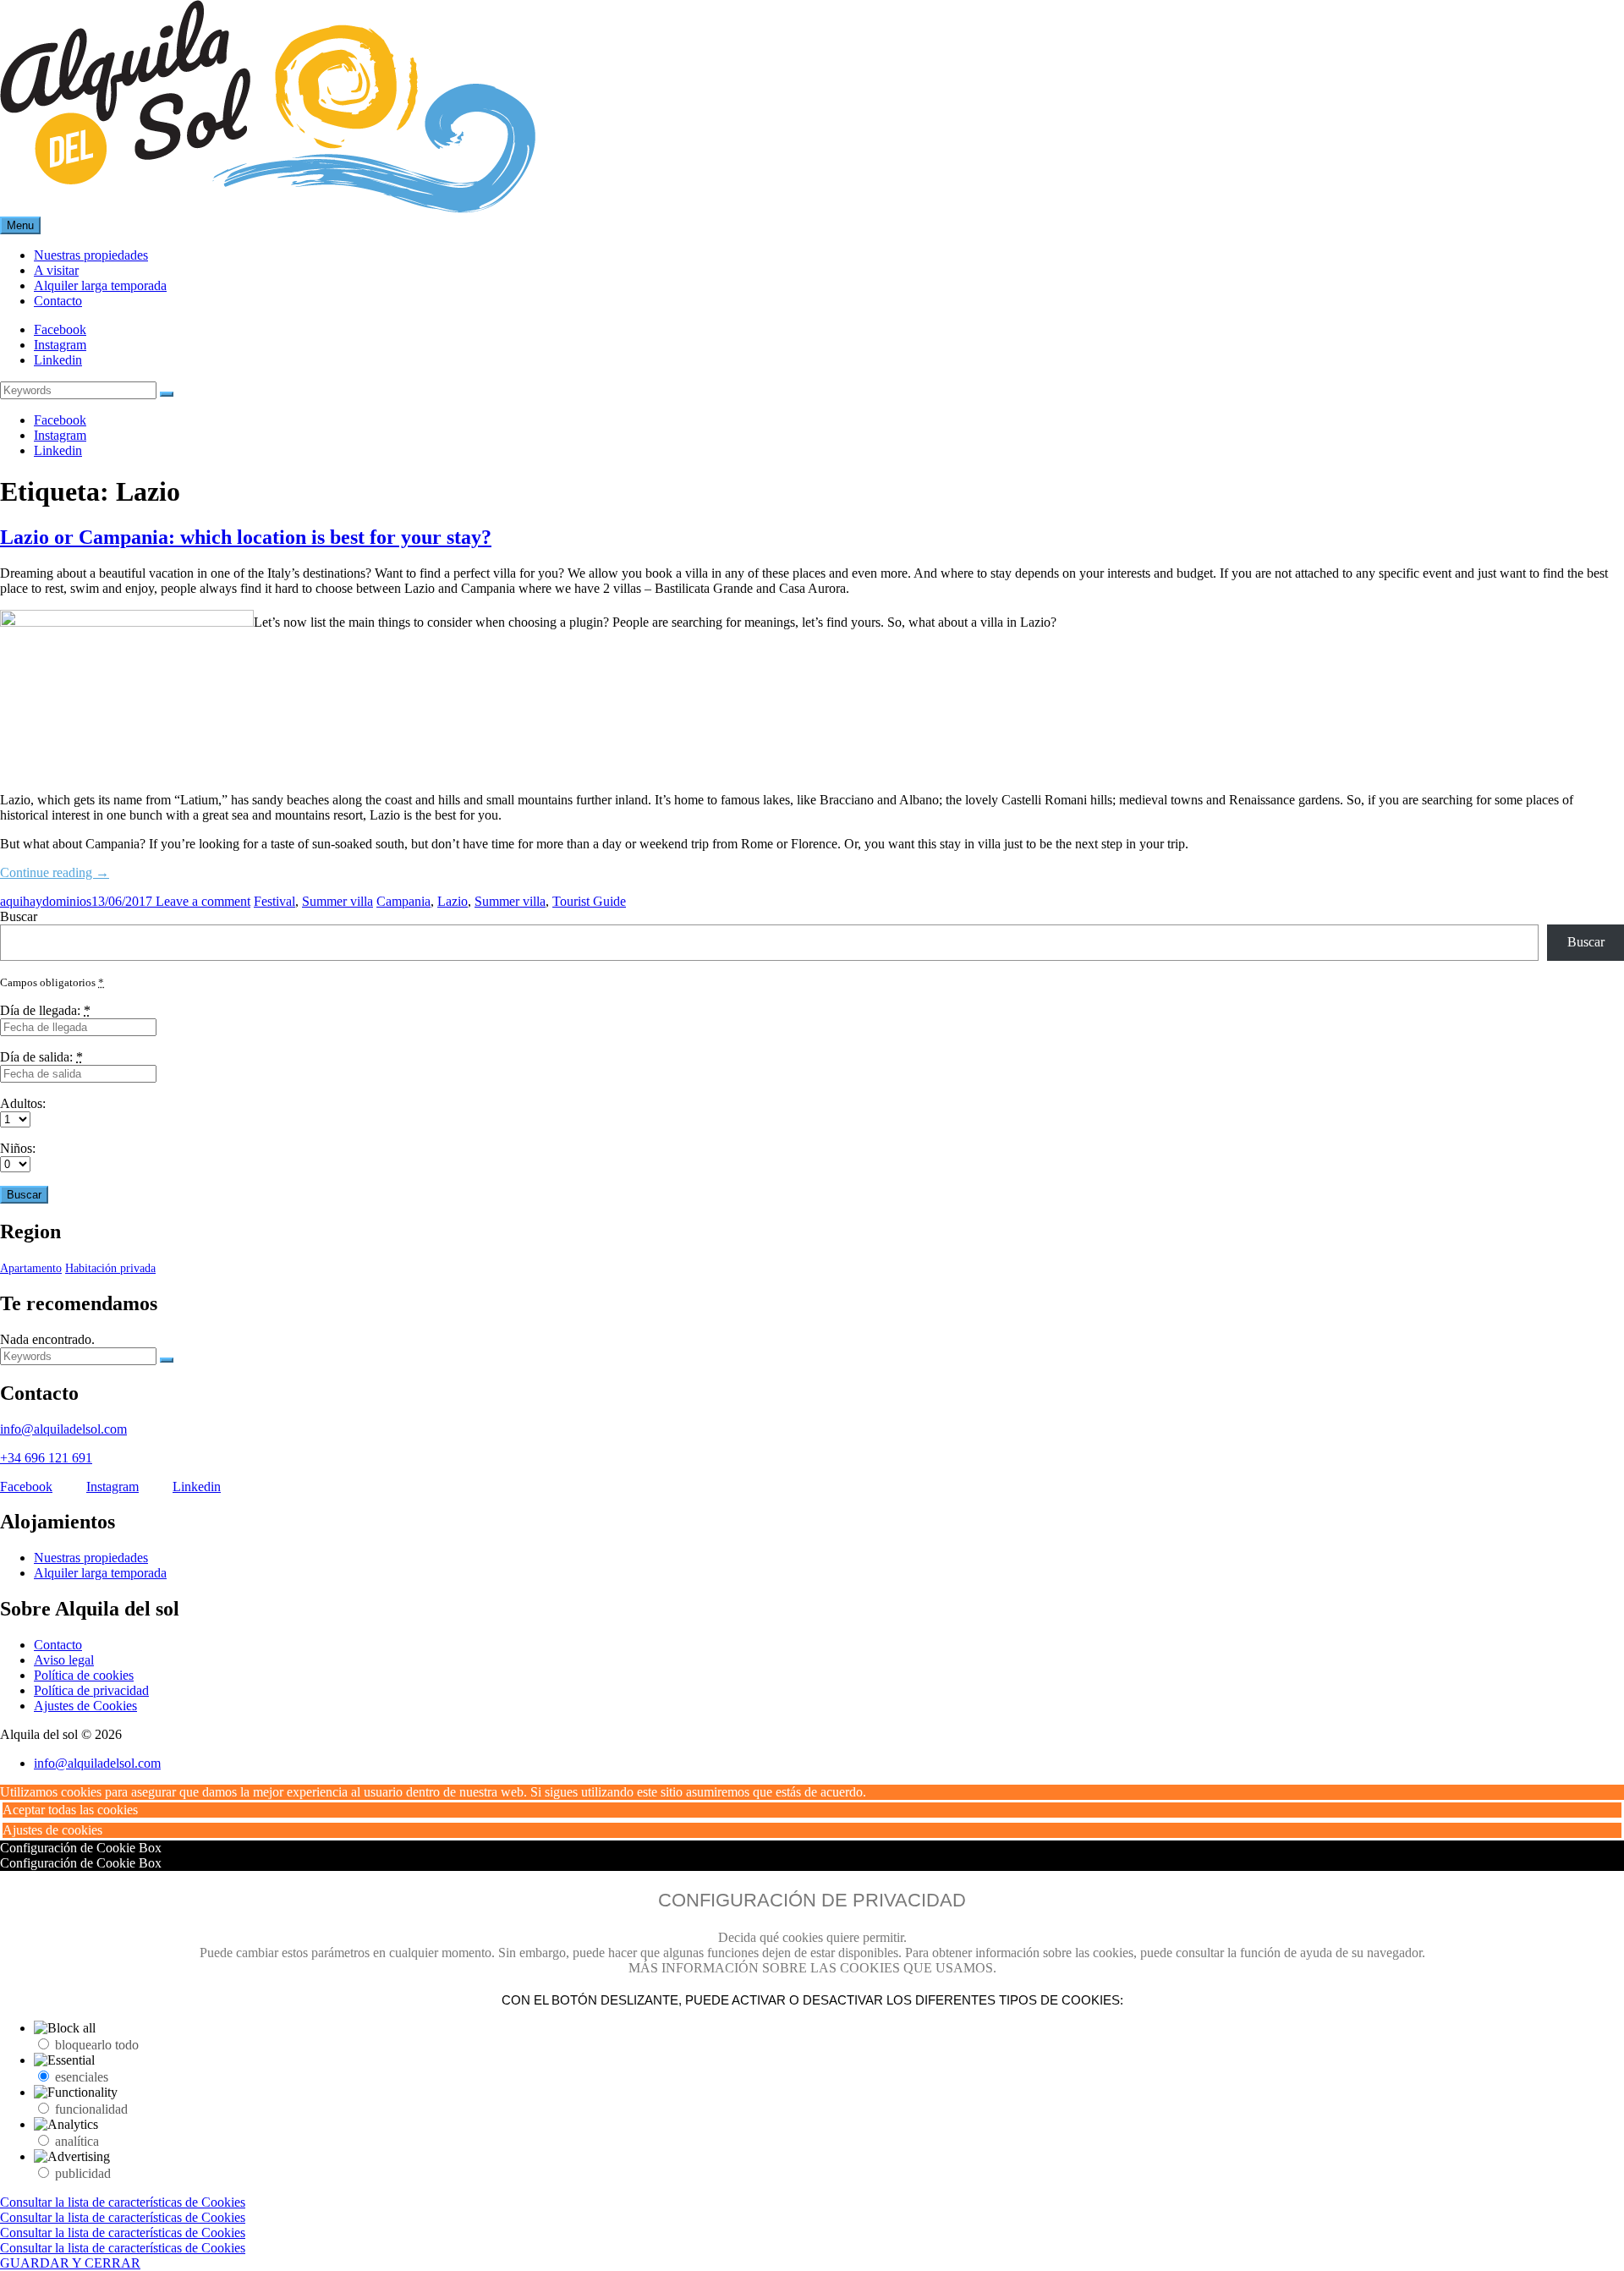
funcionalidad (91, 2109)
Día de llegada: (45, 1010)
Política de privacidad (91, 1690)
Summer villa (337, 901)
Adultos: (23, 1103)
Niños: (18, 1148)
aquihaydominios (46, 901)
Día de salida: (41, 1057)
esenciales (82, 2077)
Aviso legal (64, 1660)
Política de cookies (84, 1675)
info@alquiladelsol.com (63, 1429)
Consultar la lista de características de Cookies (123, 2202)
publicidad (83, 2173)
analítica (77, 2141)
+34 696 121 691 (46, 1458)
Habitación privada (110, 1268)
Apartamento (31, 1268)
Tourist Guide (589, 901)
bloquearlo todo (97, 2045)
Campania (403, 901)
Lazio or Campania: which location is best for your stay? (246, 537)
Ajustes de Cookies (85, 1706)
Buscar (19, 916)
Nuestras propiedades (91, 1558)
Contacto (58, 1645)
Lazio (453, 901)
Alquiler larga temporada (100, 1573)
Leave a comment (201, 901)
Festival (274, 901)
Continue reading (55, 872)
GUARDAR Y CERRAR (70, 2263)
